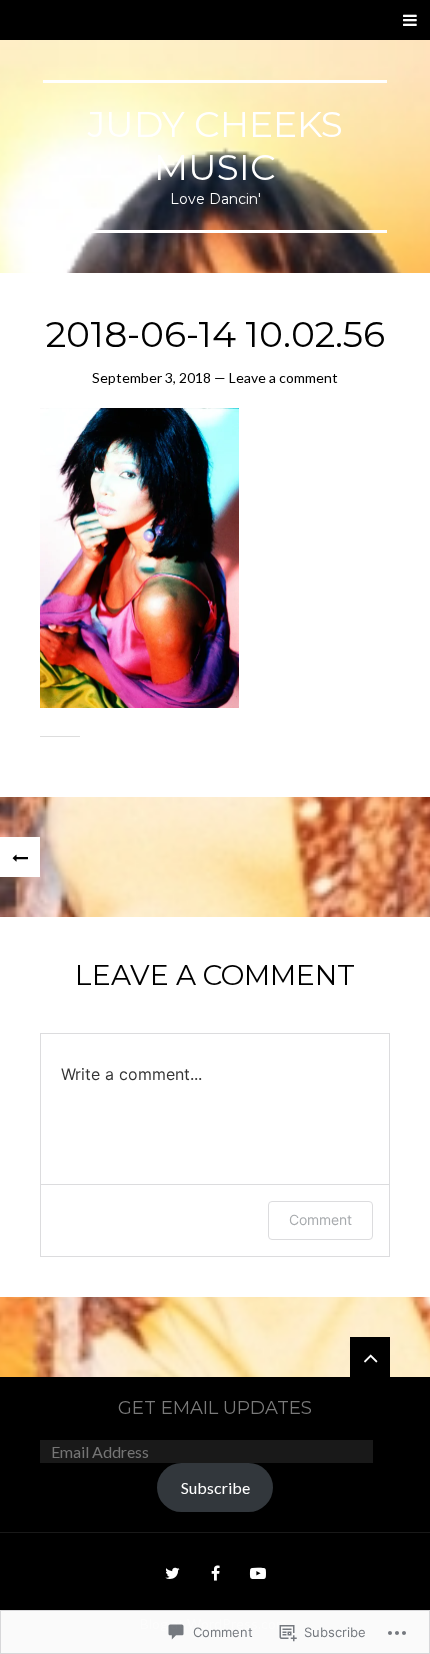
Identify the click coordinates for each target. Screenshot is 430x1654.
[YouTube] (258, 1573)
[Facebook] (215, 1573)
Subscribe (215, 1487)
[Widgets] (370, 1357)
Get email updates (215, 1408)
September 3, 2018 (151, 377)
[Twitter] (172, 1573)
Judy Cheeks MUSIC (215, 145)
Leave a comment (283, 377)
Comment (320, 1219)
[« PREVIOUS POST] (20, 857)
